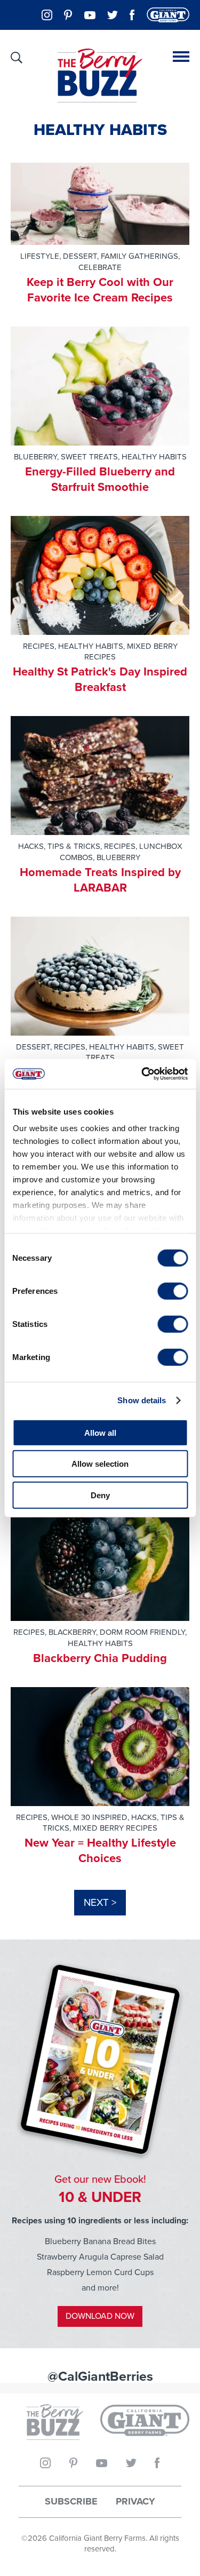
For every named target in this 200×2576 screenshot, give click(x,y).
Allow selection (100, 1464)
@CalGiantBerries (100, 2376)
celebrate (100, 267)
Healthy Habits (154, 457)
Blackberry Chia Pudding (100, 1658)
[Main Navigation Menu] (181, 57)
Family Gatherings (139, 256)
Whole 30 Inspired (89, 1817)
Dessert (80, 256)
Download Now (100, 2316)
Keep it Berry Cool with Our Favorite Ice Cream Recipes (100, 290)
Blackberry (72, 1632)
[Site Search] (17, 58)
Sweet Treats (89, 457)
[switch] (173, 1291)
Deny (100, 1495)
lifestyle (40, 256)
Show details (142, 1400)
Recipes (39, 646)
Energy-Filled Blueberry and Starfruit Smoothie (100, 479)
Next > (100, 1902)
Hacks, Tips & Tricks (59, 846)
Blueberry (35, 457)
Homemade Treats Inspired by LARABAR (100, 880)
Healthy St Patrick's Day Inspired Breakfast (100, 679)
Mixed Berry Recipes (131, 652)
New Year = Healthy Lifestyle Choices (100, 1850)
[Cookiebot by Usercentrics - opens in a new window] (142, 1074)
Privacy (135, 2502)
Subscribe (71, 2502)
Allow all (100, 1432)
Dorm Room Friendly (142, 1632)
